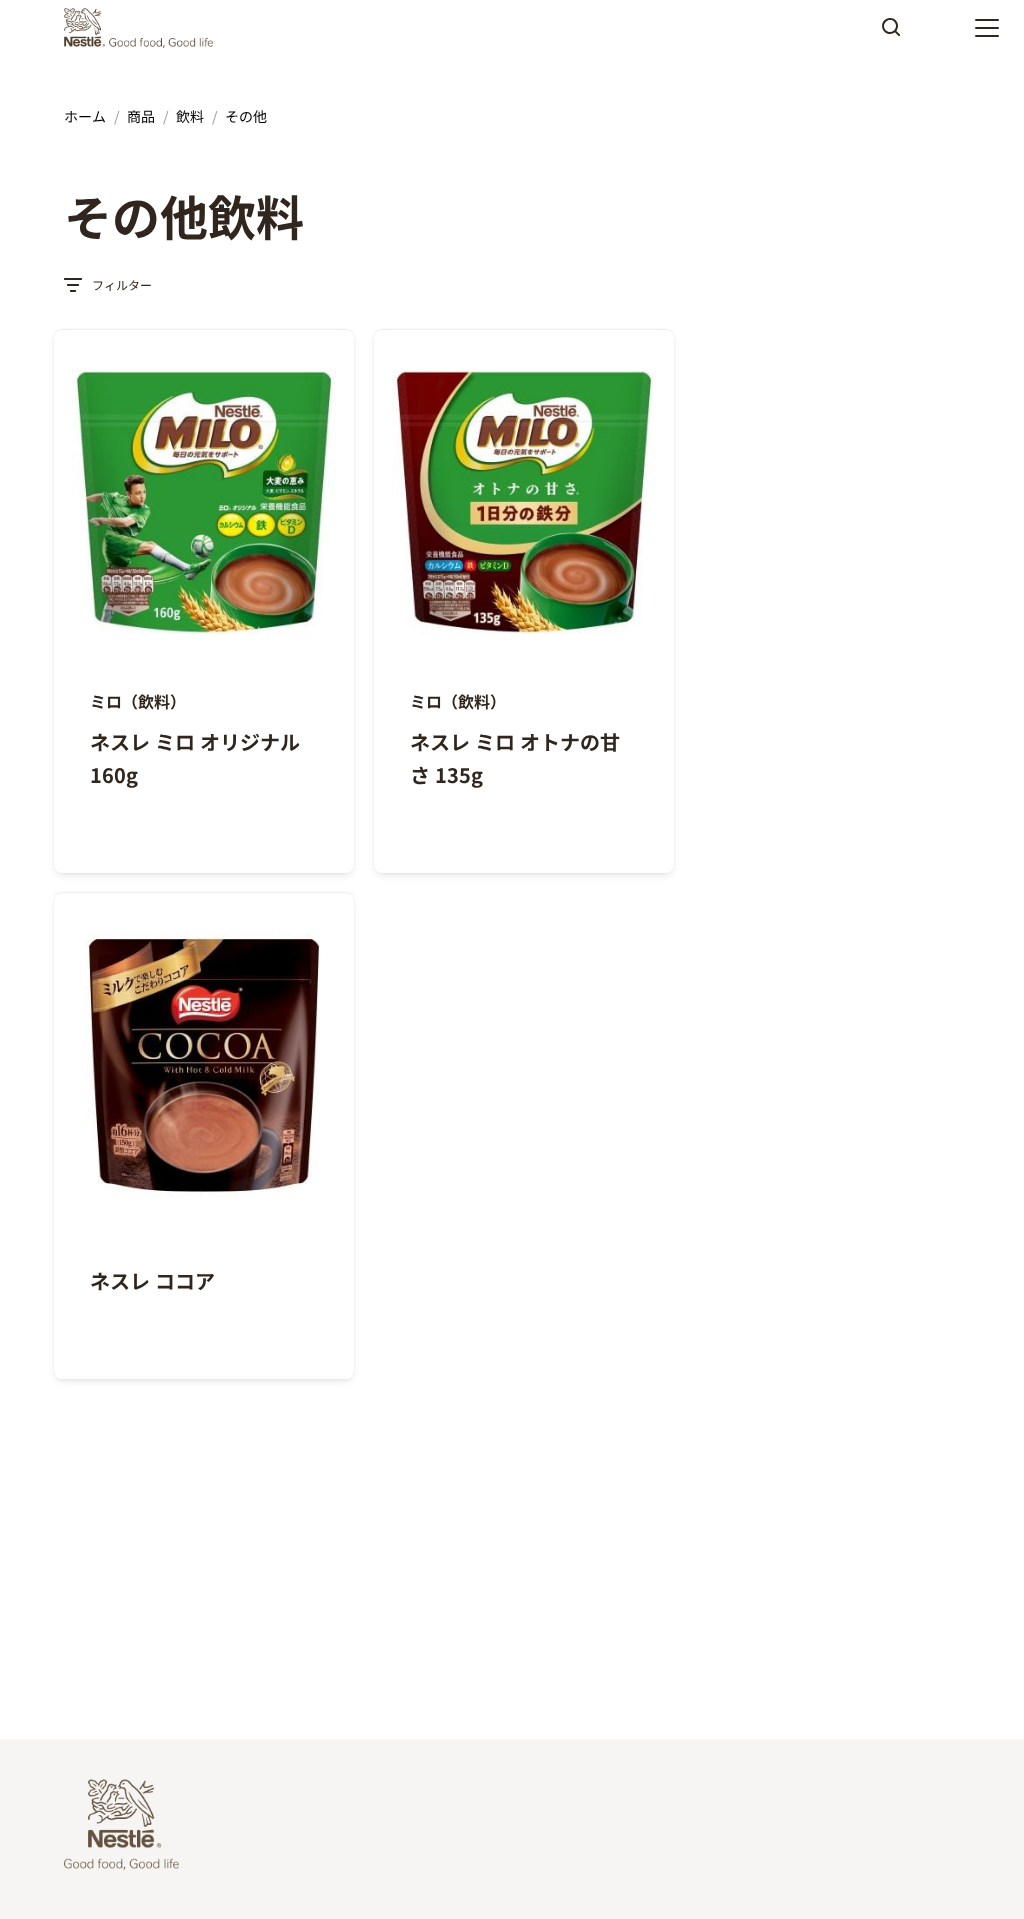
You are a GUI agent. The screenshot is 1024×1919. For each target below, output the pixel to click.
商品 (141, 116)
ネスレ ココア (152, 1280)
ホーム (85, 116)
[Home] (143, 28)
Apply (891, 34)
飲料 (190, 116)
